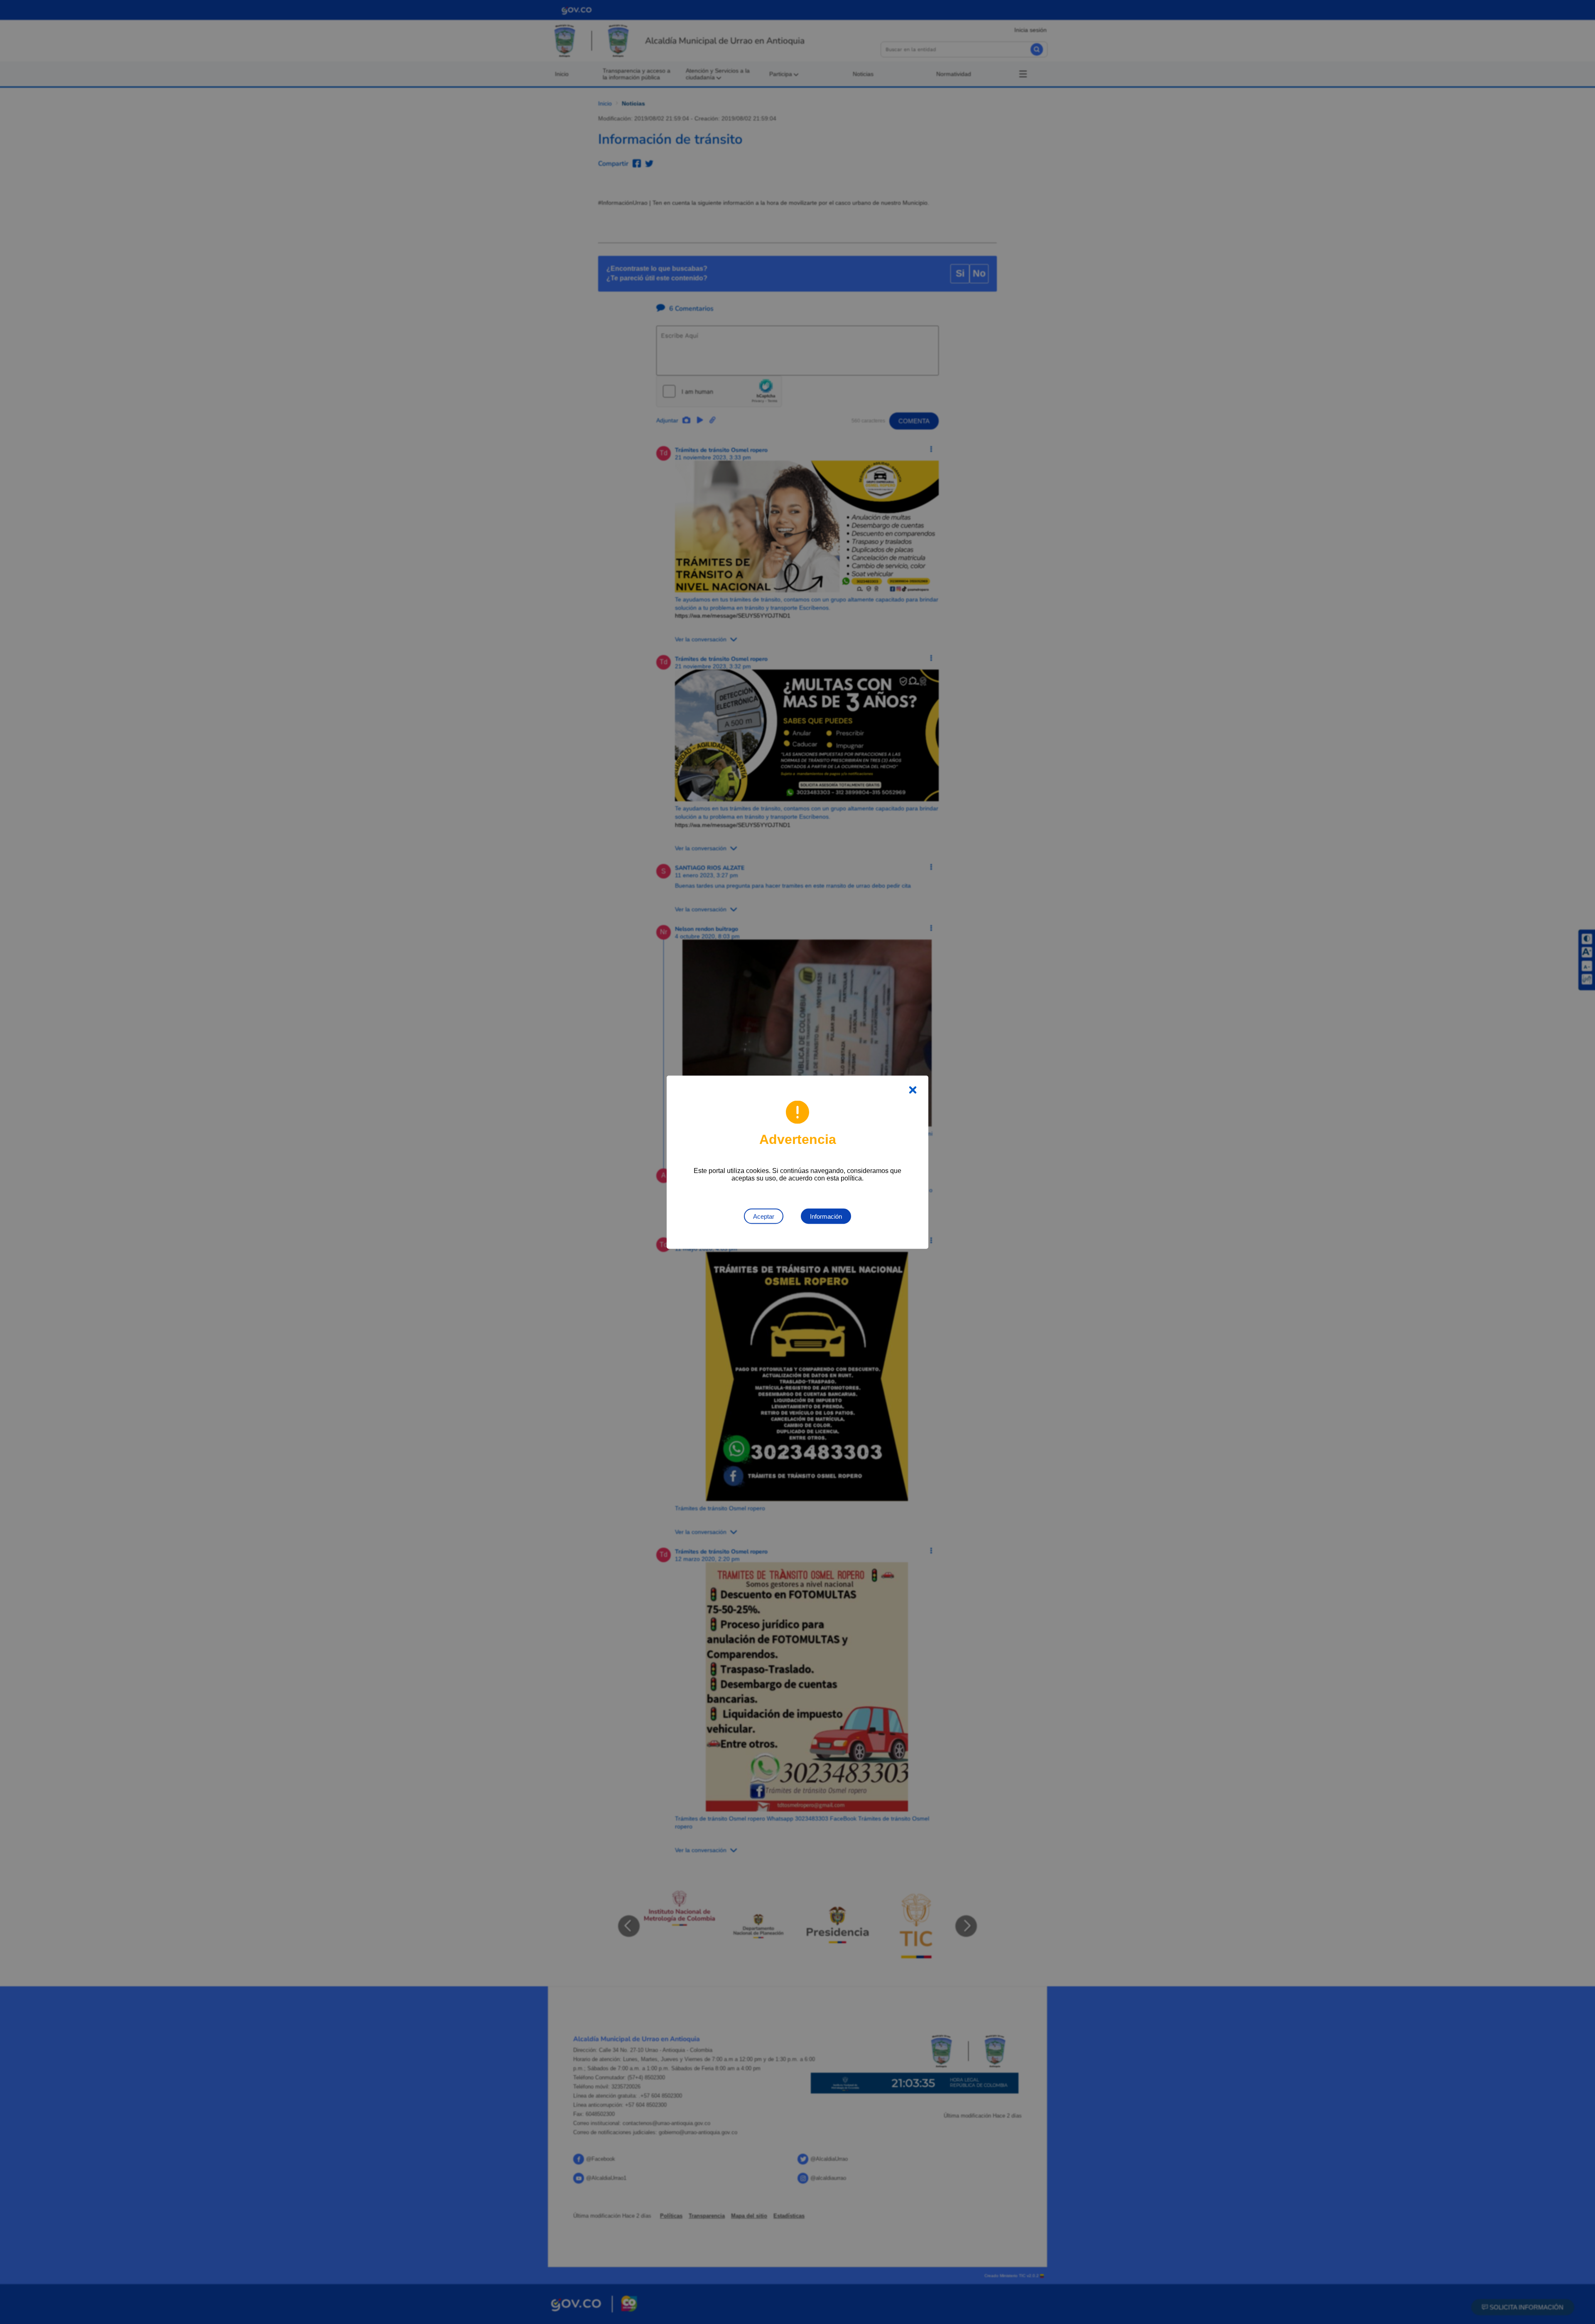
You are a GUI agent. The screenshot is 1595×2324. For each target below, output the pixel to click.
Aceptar (764, 1216)
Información (826, 1216)
